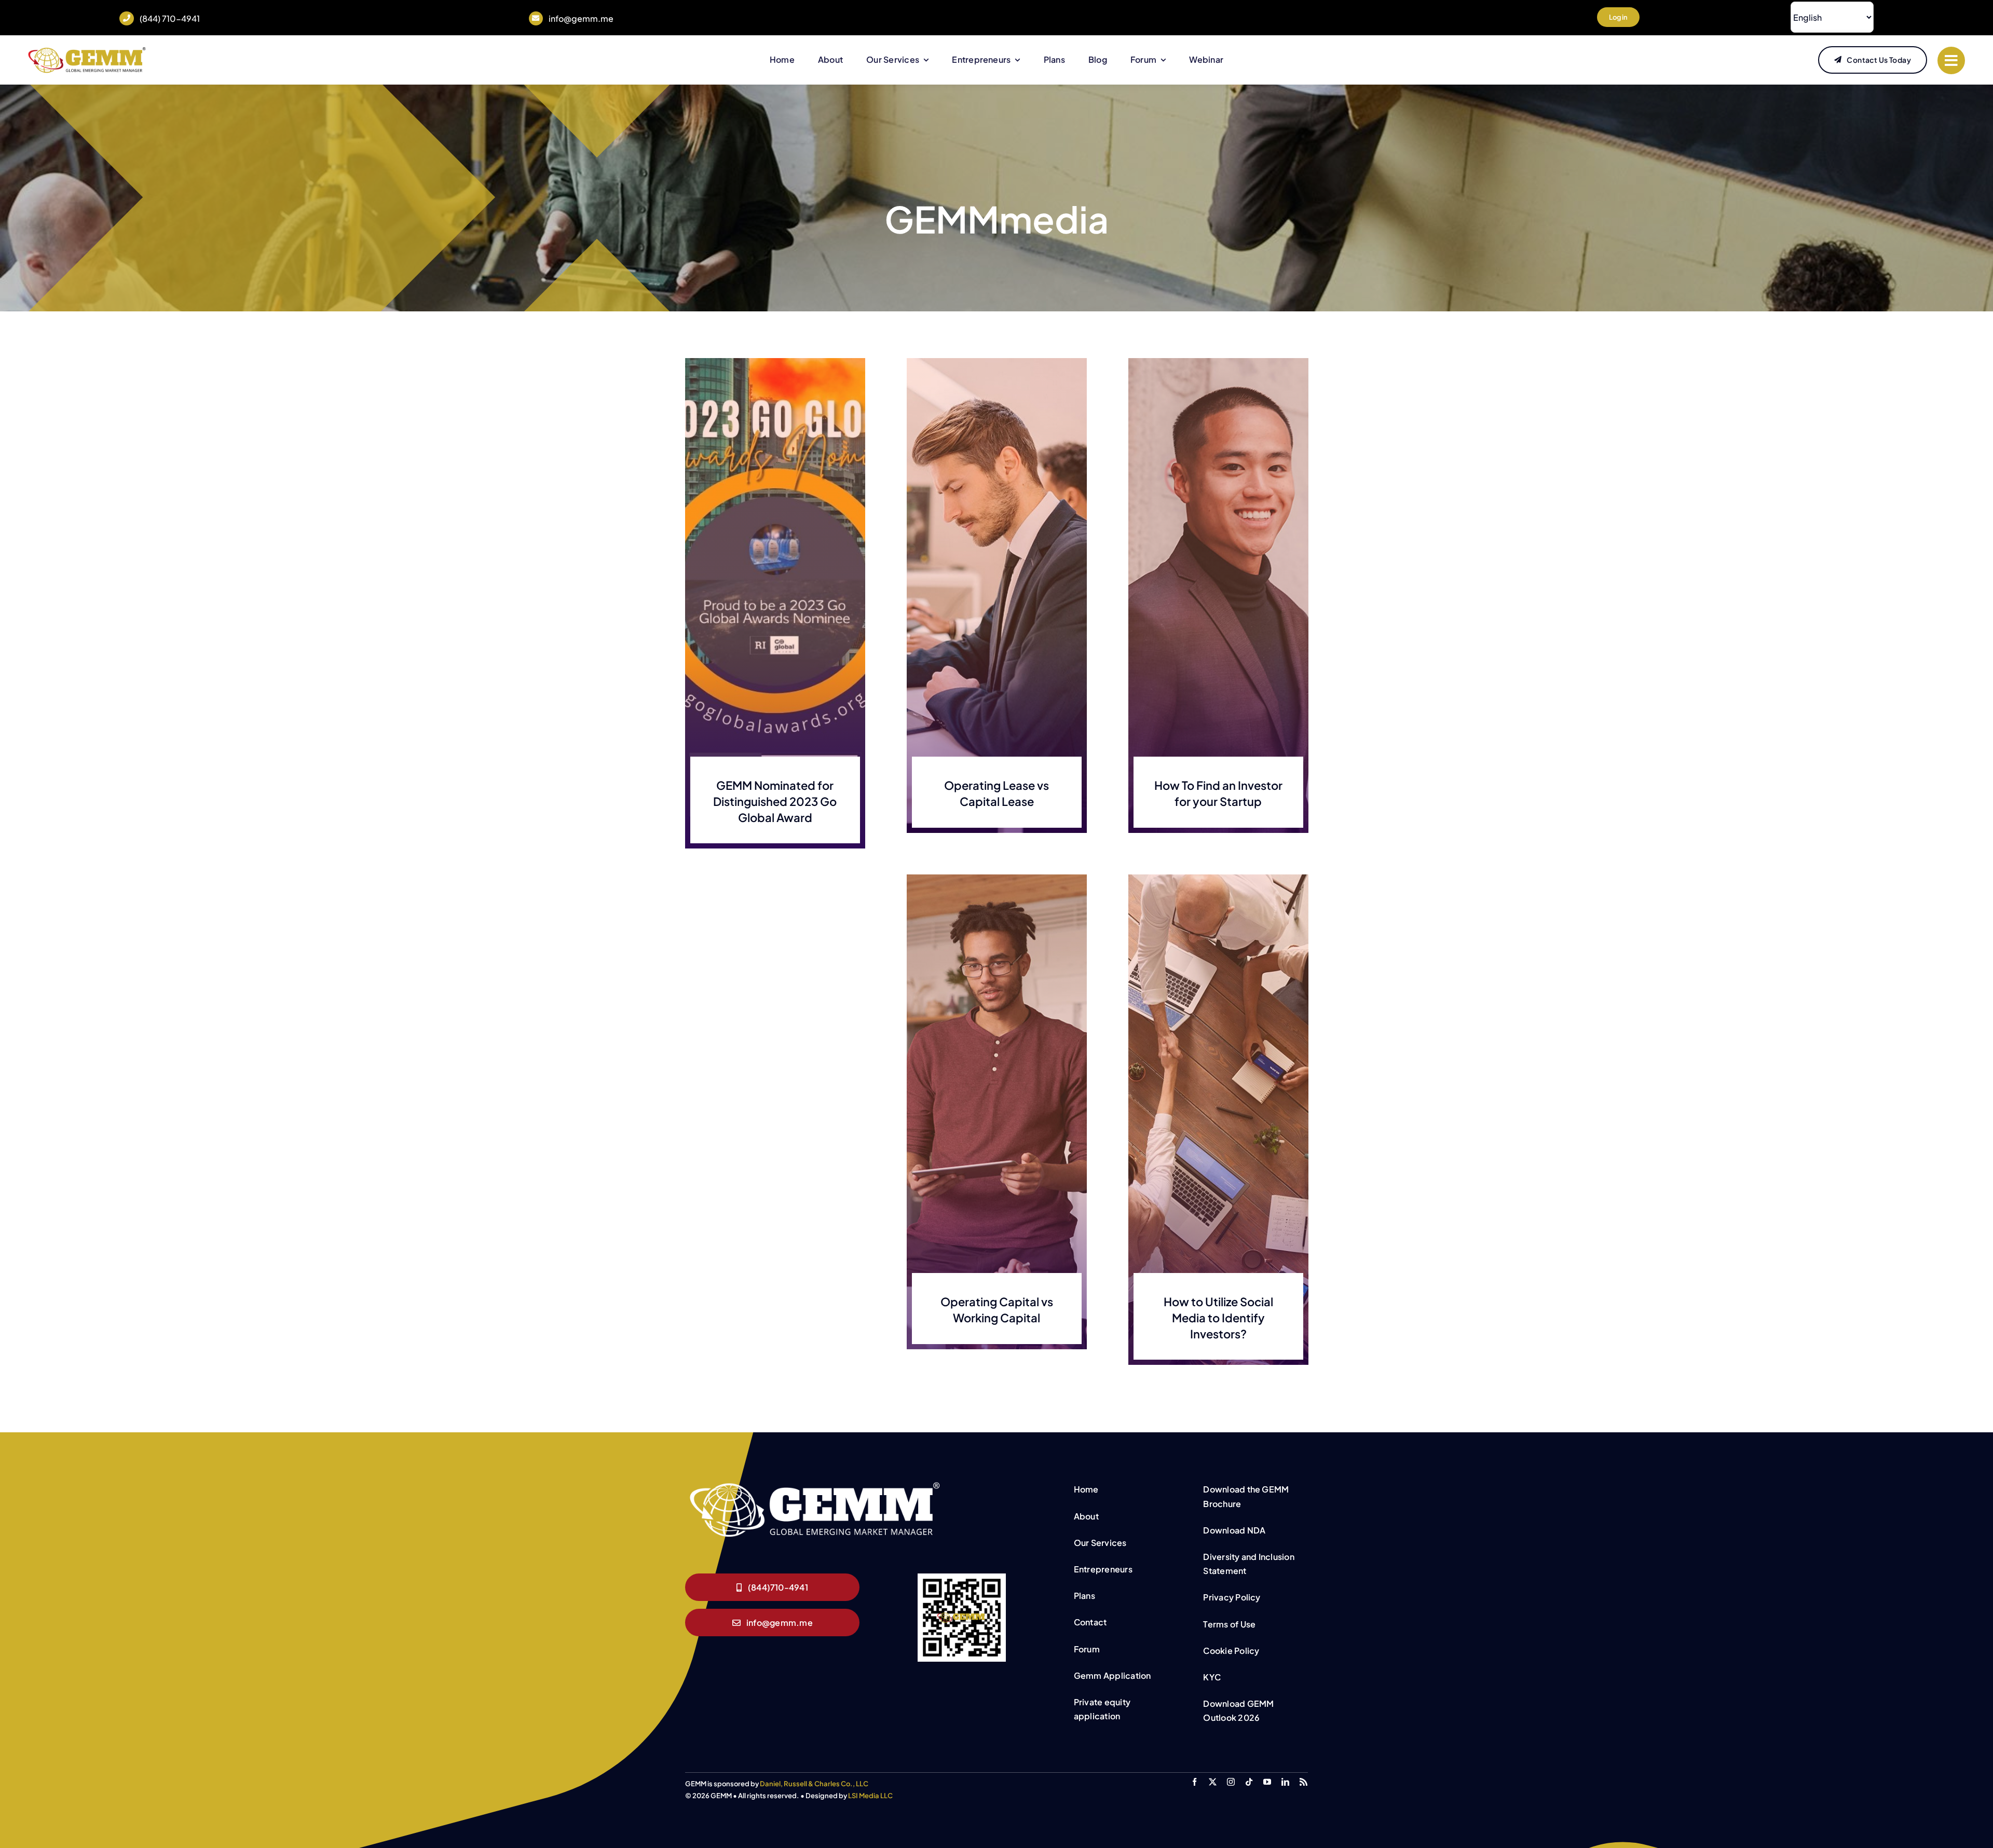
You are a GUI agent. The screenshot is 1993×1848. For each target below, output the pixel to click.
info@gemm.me (581, 18)
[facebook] (1195, 1782)
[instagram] (1231, 1782)
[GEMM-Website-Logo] (87, 50)
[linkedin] (1285, 1782)
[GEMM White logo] (815, 1483)
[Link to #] (1951, 60)
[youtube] (1267, 1782)
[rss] (1303, 1782)
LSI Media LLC (870, 1796)
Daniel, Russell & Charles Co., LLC (814, 1784)
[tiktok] (1249, 1782)
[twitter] (1213, 1782)
